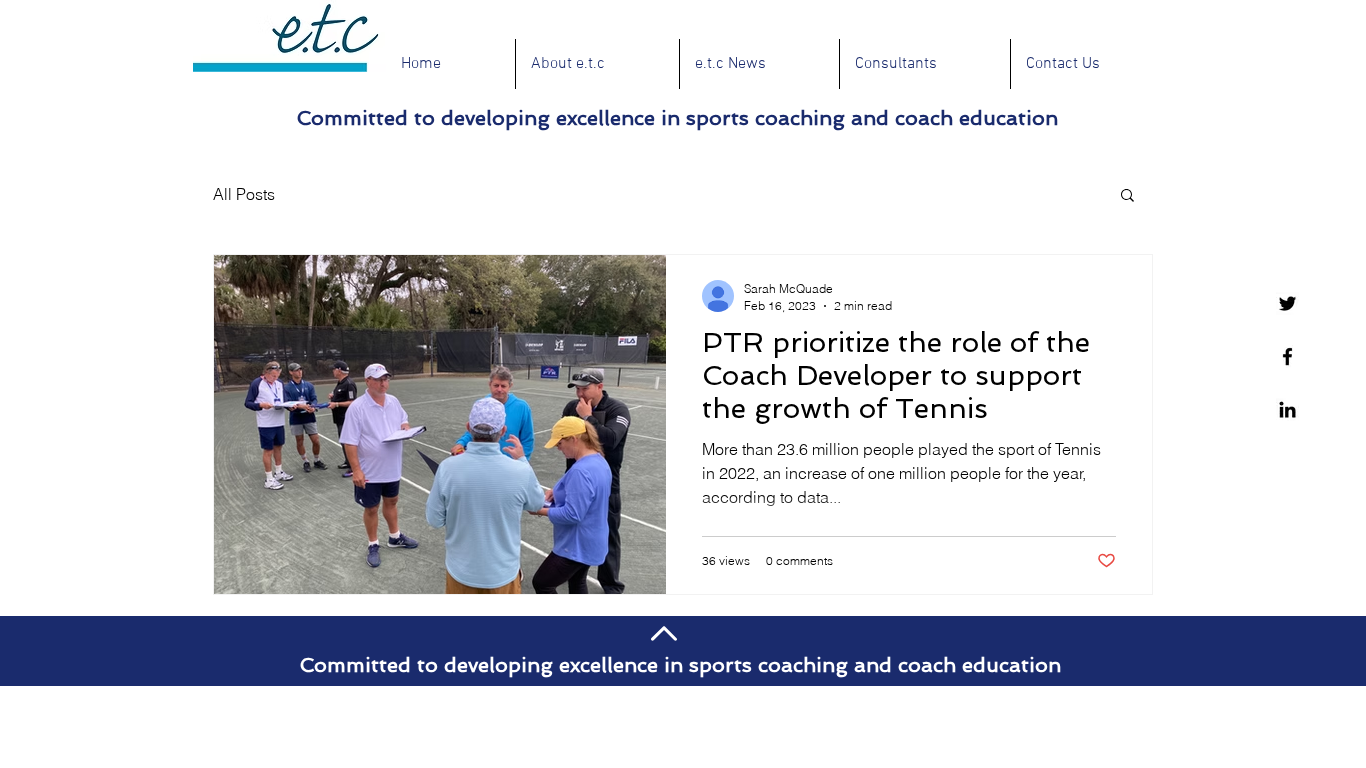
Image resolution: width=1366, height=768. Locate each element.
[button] (1127, 196)
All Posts (244, 194)
